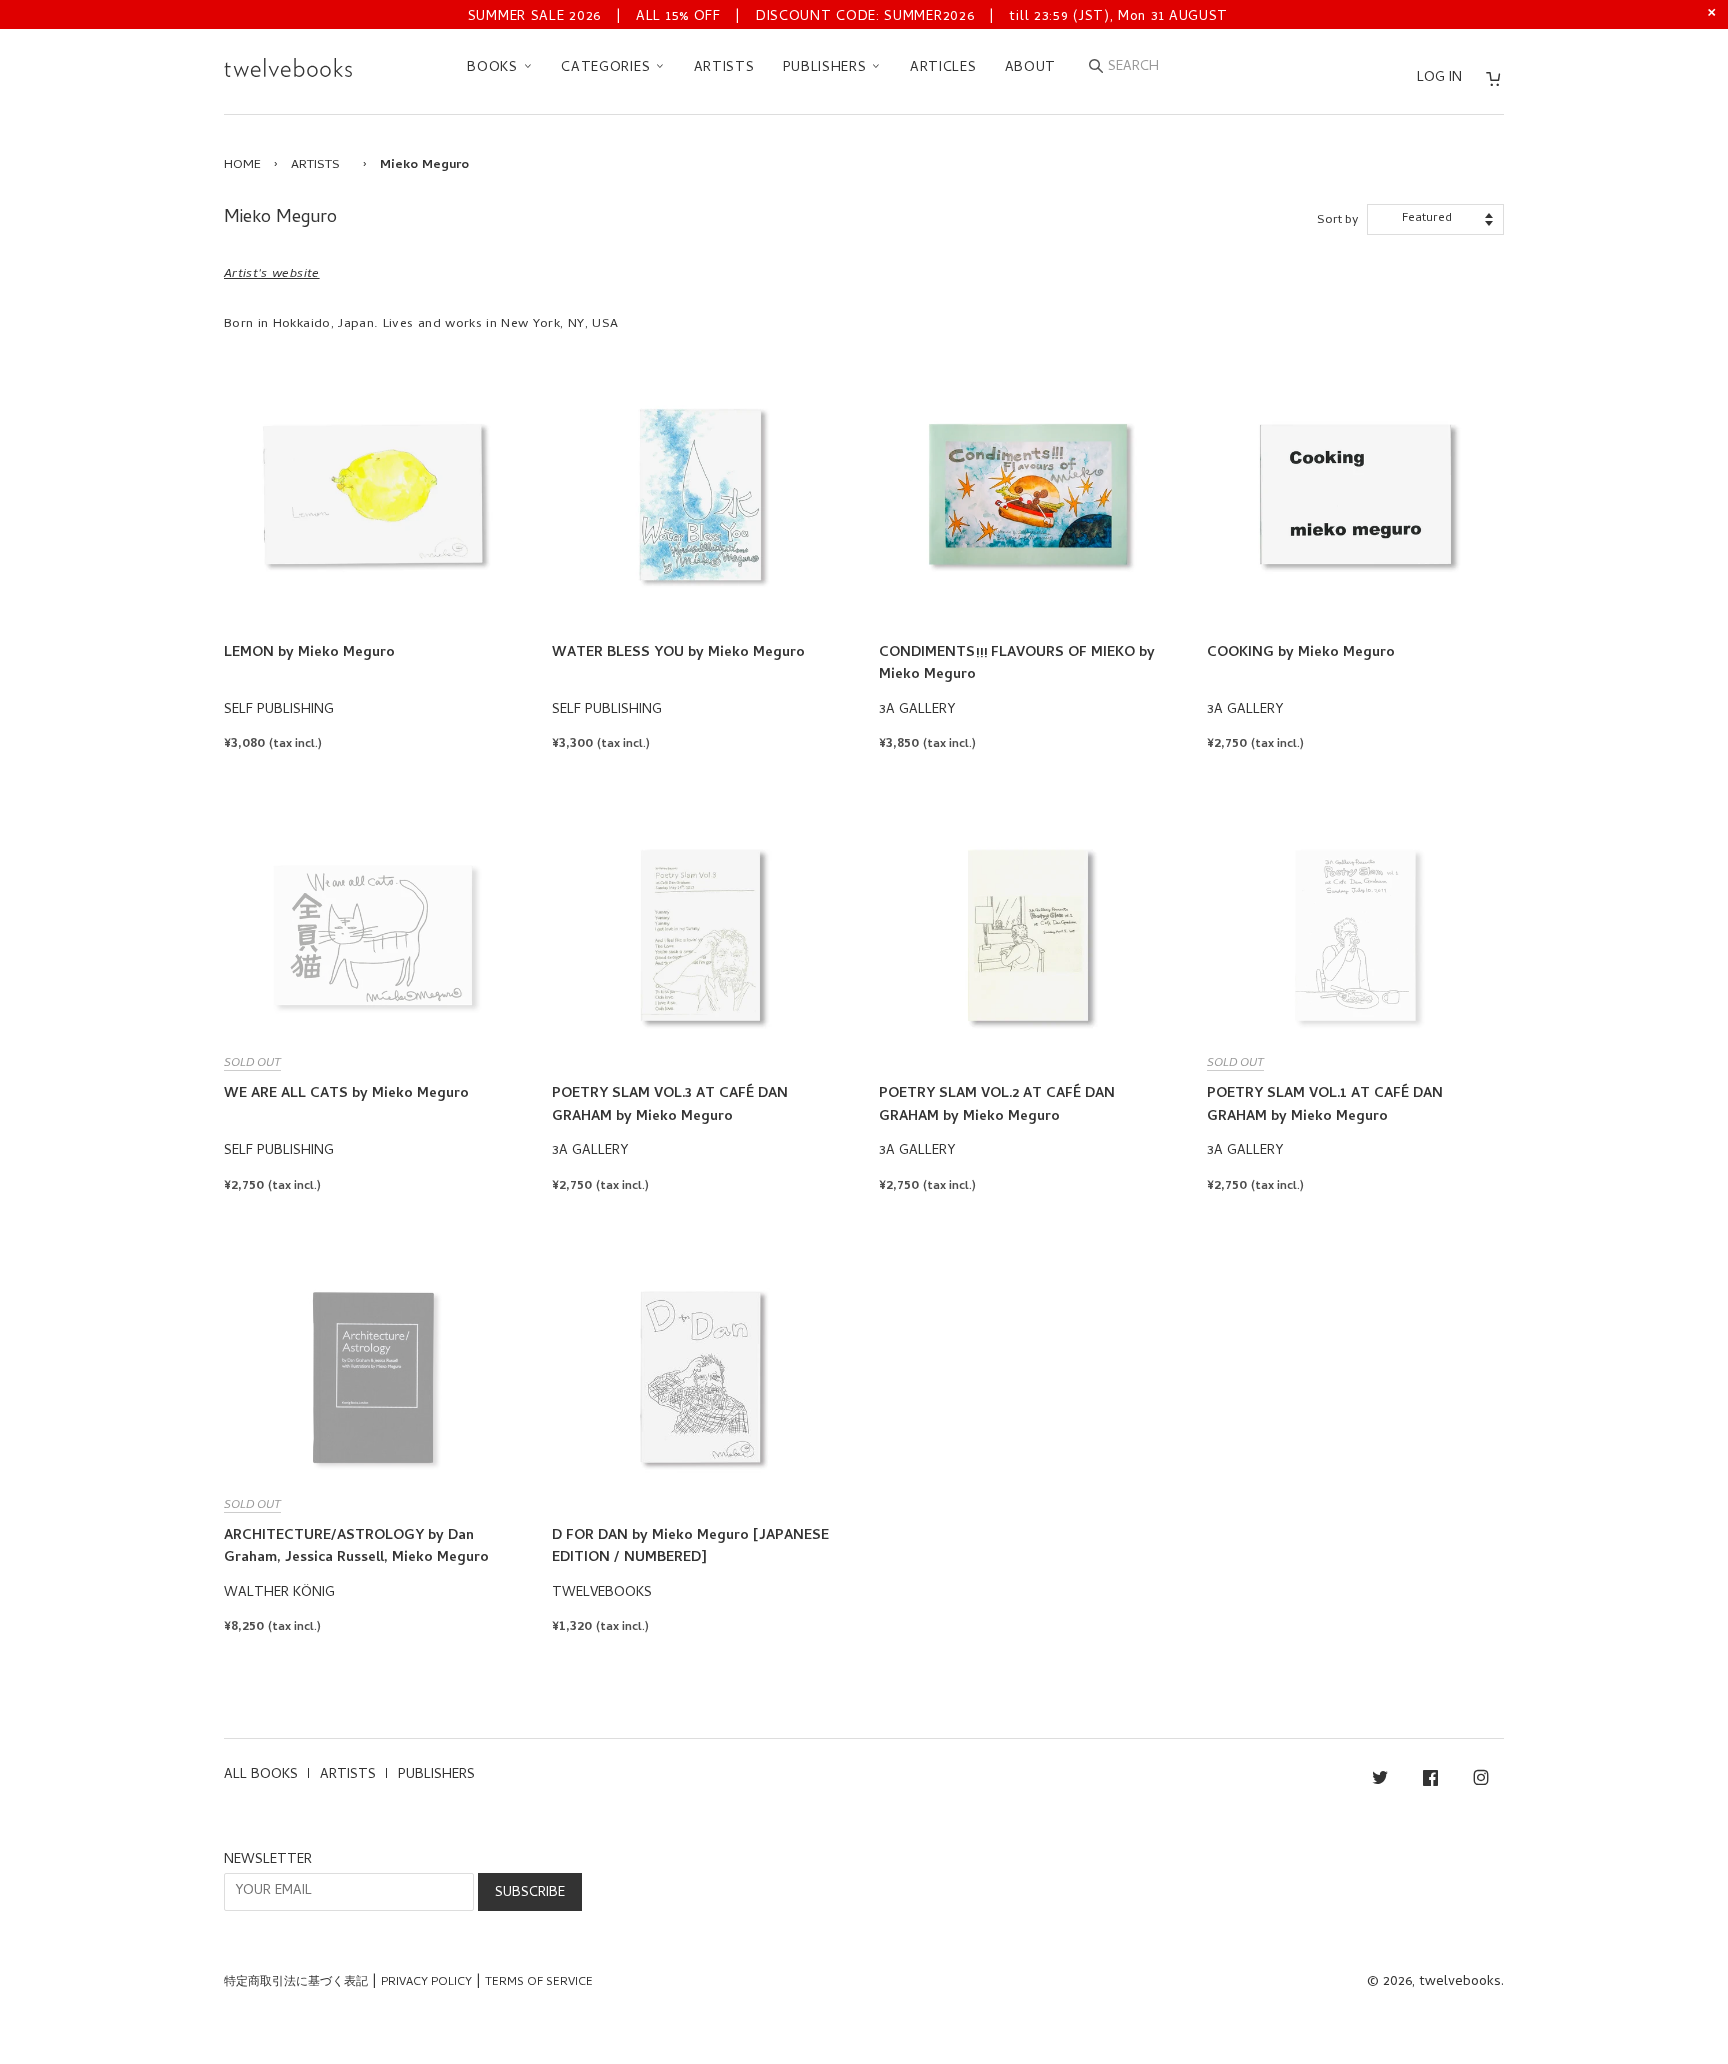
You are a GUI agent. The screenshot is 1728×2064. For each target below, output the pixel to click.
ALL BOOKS (261, 1775)
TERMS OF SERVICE (539, 1983)
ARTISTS (724, 68)
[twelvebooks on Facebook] (1430, 1781)
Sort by (1337, 220)
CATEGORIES (608, 68)
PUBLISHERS (827, 68)
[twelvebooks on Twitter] (1380, 1781)
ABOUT (1031, 68)
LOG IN (1439, 78)
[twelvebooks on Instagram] (1481, 1781)
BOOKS (494, 68)
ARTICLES (943, 68)
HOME (242, 165)
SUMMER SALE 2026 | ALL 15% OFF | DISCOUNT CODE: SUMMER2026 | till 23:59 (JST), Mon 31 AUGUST (848, 17)
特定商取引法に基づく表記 (296, 1983)
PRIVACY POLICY (426, 1983)
